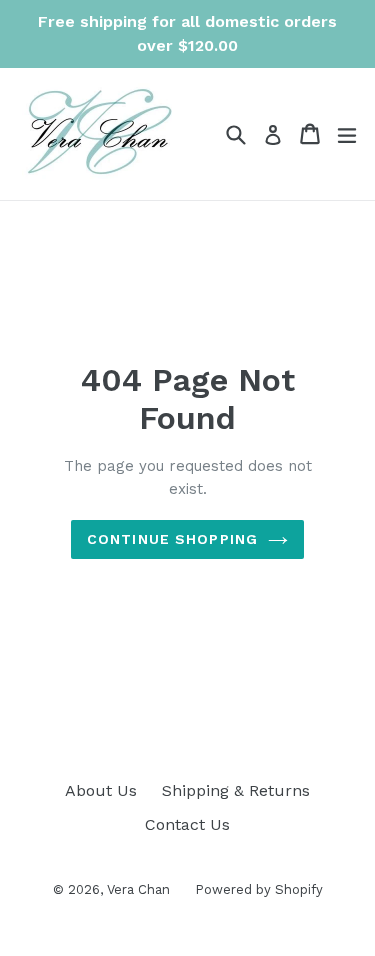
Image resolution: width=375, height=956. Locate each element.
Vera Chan (138, 889)
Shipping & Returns (236, 790)
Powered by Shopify (259, 889)
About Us (101, 790)
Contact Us (187, 824)
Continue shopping (172, 539)
